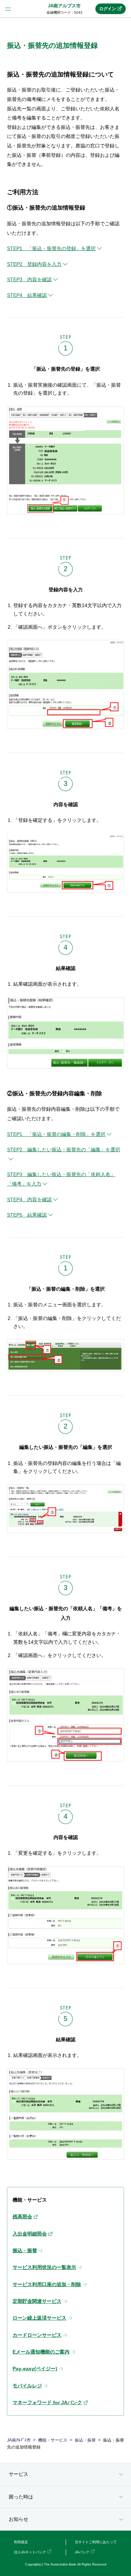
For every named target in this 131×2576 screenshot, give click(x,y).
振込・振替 (85, 2440)
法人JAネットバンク (30, 2552)
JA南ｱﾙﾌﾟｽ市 (19, 2440)
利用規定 (21, 2542)
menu (8, 9)
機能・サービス (53, 2440)
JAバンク (82, 2552)
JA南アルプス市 (64, 6)
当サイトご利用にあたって (96, 2542)
